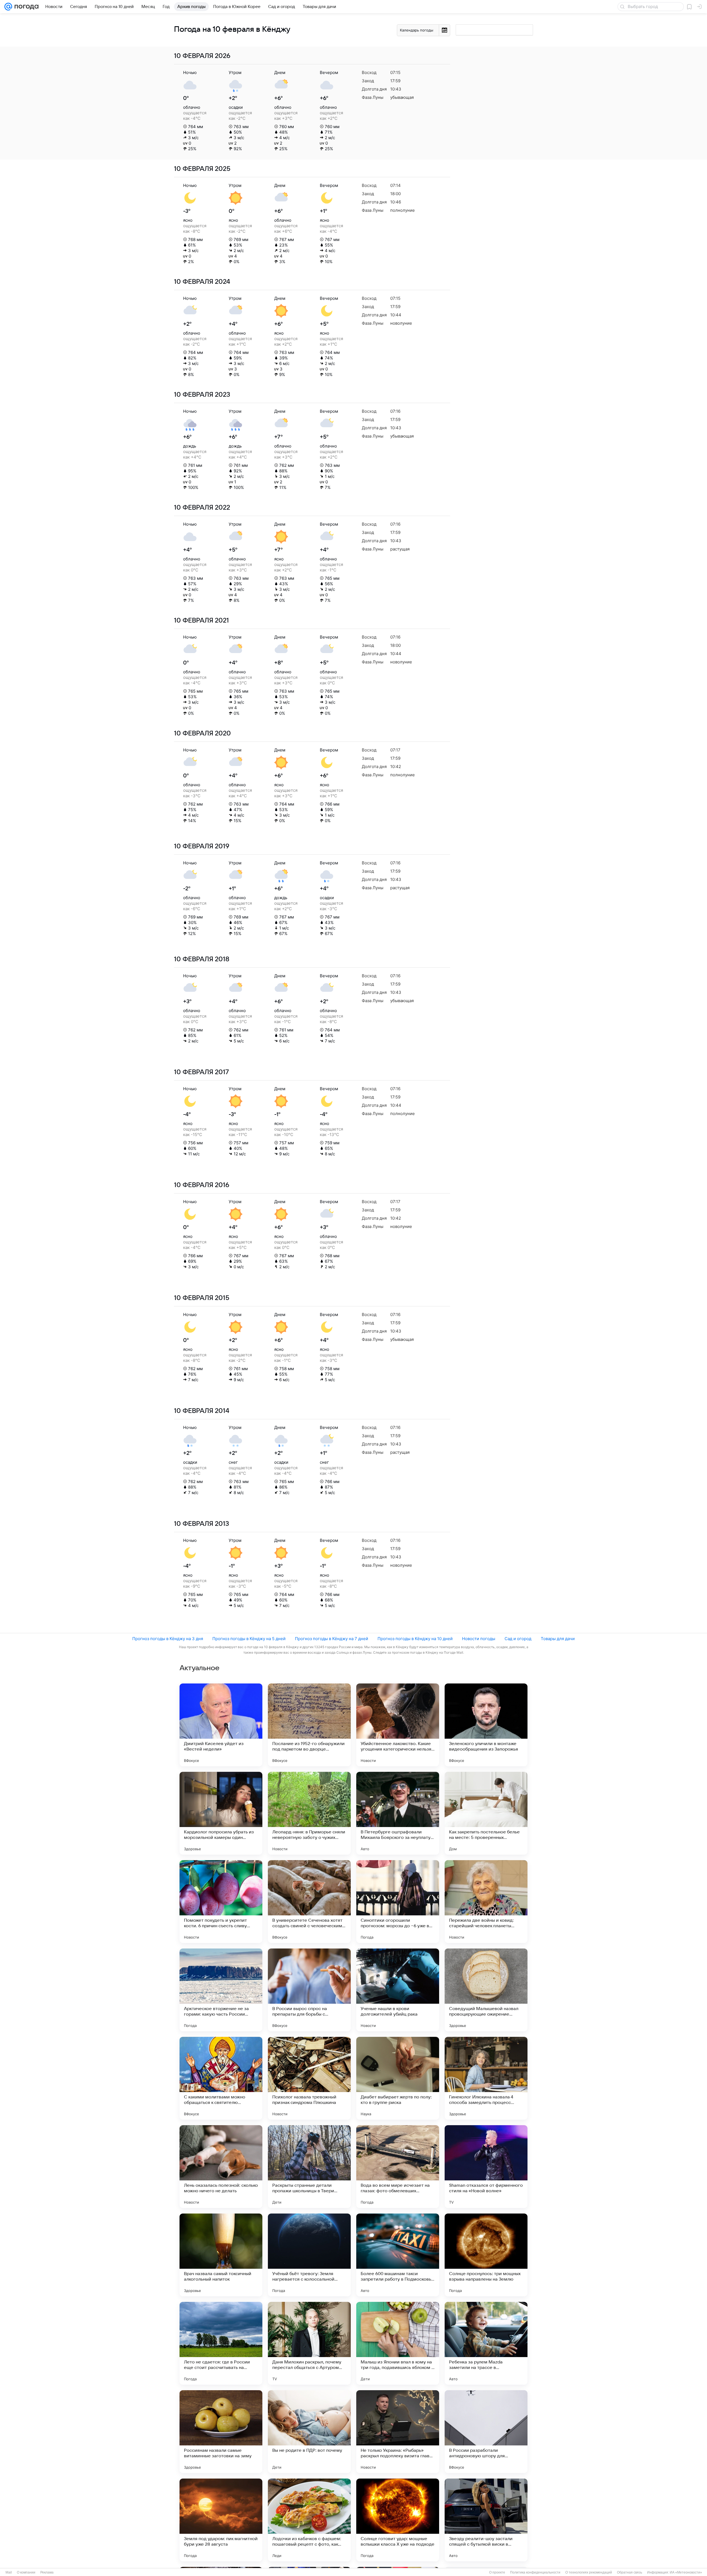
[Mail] (8, 7)
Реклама (47, 2572)
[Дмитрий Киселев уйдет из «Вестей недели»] (221, 1725)
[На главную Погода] (25, 7)
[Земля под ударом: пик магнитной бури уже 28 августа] (221, 2520)
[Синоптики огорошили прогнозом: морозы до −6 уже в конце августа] (398, 1902)
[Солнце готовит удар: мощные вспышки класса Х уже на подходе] (398, 2520)
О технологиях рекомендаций (589, 2572)
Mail (9, 2572)
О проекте (497, 2572)
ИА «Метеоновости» (686, 2572)
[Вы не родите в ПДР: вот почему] (309, 2432)
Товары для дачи (558, 1639)
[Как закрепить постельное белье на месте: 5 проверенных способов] (486, 1813)
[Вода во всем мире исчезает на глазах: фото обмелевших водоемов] (398, 2167)
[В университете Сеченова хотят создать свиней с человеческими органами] (309, 1902)
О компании (26, 2572)
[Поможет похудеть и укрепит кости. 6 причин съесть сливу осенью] (221, 1902)
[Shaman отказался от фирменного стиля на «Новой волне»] (486, 2167)
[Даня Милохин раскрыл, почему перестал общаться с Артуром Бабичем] (309, 2343)
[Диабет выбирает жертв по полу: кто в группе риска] (398, 2078)
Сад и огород (518, 1639)
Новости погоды (479, 1639)
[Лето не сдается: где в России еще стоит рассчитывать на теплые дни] (221, 2343)
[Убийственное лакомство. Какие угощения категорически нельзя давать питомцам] (398, 1725)
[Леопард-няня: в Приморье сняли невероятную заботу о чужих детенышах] (309, 1813)
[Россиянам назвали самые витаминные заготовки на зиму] (221, 2432)
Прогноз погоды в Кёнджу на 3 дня (168, 1639)
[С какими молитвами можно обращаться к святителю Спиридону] (221, 2078)
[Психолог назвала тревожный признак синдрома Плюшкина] (309, 2078)
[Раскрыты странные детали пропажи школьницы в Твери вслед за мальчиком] (309, 2167)
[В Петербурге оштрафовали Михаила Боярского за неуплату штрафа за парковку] (398, 1813)
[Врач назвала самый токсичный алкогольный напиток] (221, 2255)
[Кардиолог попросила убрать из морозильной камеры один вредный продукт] (221, 1813)
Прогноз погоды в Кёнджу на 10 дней (415, 1639)
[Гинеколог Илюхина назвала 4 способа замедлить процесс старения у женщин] (486, 2078)
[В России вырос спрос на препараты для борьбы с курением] (309, 1990)
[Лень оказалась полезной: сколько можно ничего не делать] (221, 2167)
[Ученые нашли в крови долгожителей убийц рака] (398, 1990)
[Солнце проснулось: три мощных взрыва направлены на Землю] (486, 2255)
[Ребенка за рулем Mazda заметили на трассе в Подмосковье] (486, 2343)
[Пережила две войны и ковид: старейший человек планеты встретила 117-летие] (486, 1902)
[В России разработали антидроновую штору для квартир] (486, 2432)
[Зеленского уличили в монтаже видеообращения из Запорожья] (486, 1725)
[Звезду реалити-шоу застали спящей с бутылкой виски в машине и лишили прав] (486, 2520)
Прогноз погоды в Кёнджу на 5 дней (249, 1639)
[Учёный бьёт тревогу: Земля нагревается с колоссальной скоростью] (309, 2255)
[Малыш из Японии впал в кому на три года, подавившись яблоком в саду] (398, 2343)
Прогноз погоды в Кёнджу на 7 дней (332, 1639)
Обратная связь (630, 2572)
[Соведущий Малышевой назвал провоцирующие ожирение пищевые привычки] (486, 1990)
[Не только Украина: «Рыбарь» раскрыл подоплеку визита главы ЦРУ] (398, 2432)
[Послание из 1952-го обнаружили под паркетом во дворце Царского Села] (309, 1725)
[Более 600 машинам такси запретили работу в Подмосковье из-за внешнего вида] (398, 2255)
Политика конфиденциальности (535, 2572)
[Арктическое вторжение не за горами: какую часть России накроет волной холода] (221, 1990)
